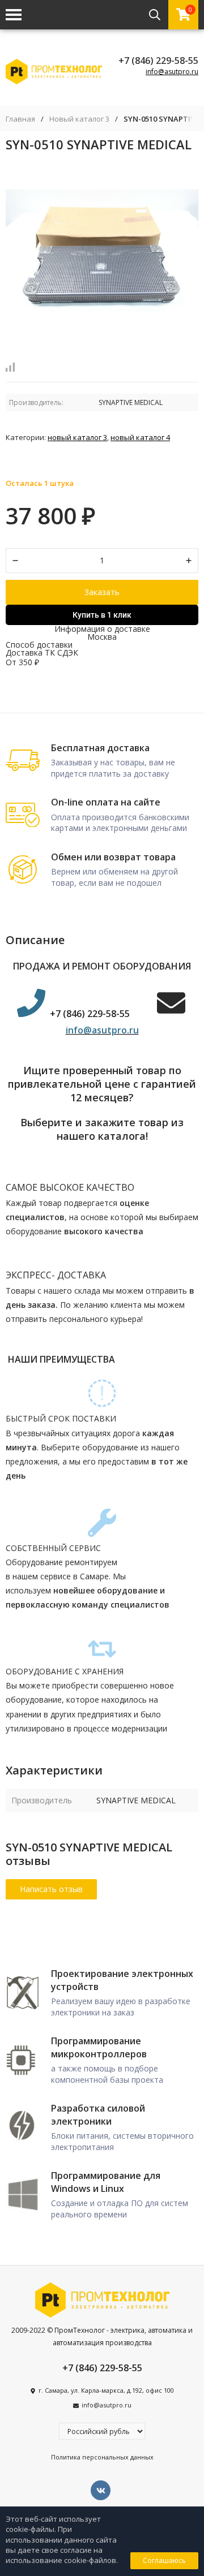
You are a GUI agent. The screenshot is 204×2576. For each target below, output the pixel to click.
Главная (20, 119)
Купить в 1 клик (102, 615)
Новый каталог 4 (140, 437)
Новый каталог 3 (79, 119)
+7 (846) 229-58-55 (158, 61)
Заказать (102, 592)
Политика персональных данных (102, 2457)
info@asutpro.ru (172, 72)
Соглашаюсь (164, 2560)
